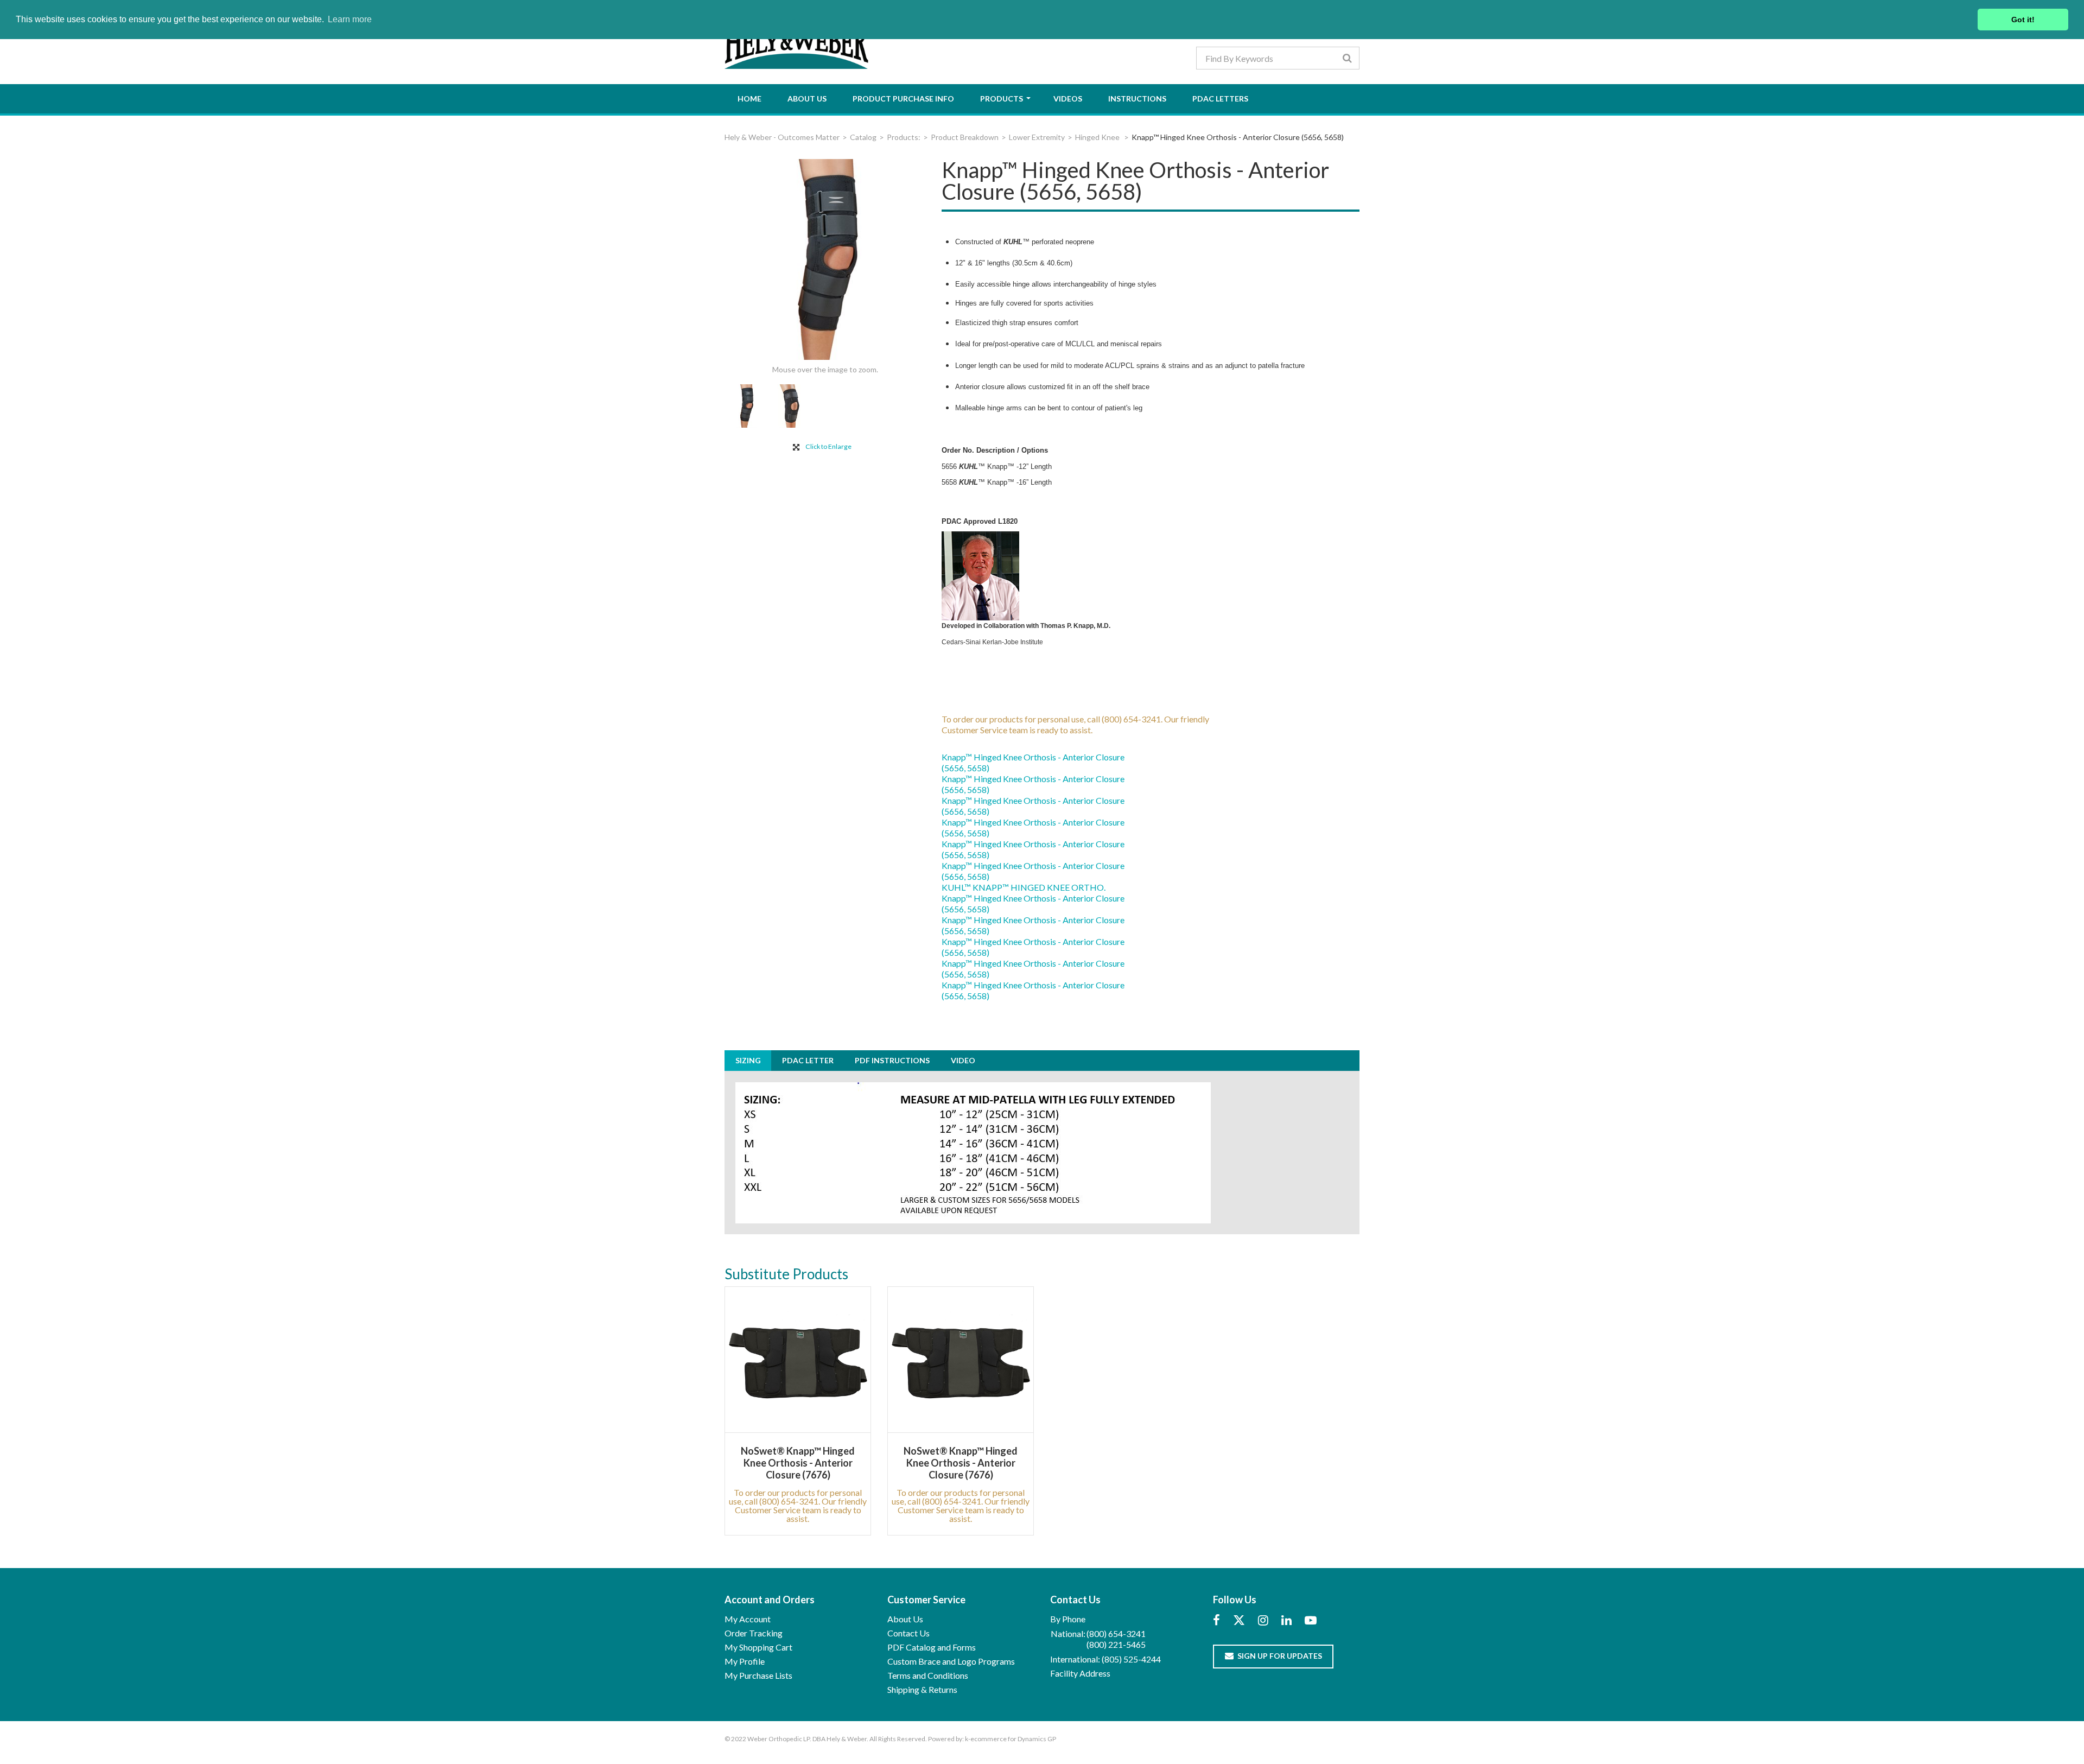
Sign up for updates (1280, 1656)
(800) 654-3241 (1116, 1633)
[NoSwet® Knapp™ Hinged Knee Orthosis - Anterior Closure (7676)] (798, 1360)
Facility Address (1080, 1673)
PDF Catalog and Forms (932, 1647)
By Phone (1068, 1619)
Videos (1068, 99)
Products (1002, 99)
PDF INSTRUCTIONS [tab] (892, 1060)
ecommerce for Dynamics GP (1013, 1739)
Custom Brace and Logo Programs (951, 1661)
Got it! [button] (2023, 20)
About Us (807, 99)
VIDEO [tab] (963, 1060)
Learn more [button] (350, 19)
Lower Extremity (1037, 137)
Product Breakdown (965, 137)
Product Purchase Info (903, 99)
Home (749, 99)
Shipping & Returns (922, 1689)
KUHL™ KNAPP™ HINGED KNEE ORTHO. (1024, 887)
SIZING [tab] (748, 1060)
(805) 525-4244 (1131, 1659)
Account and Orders (770, 1600)
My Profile (745, 1661)
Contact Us (908, 1633)
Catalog (863, 137)
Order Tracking (754, 1633)
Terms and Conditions (928, 1675)
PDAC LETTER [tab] (808, 1060)
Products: (904, 137)
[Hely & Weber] (798, 42)
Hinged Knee (1098, 137)
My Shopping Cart (758, 1647)
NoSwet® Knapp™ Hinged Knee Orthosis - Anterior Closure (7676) (798, 1463)
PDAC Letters (1220, 99)
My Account (748, 1619)
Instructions (1137, 99)
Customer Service (926, 1600)
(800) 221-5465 (1116, 1644)
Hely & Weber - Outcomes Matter (782, 137)
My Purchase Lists (758, 1675)
